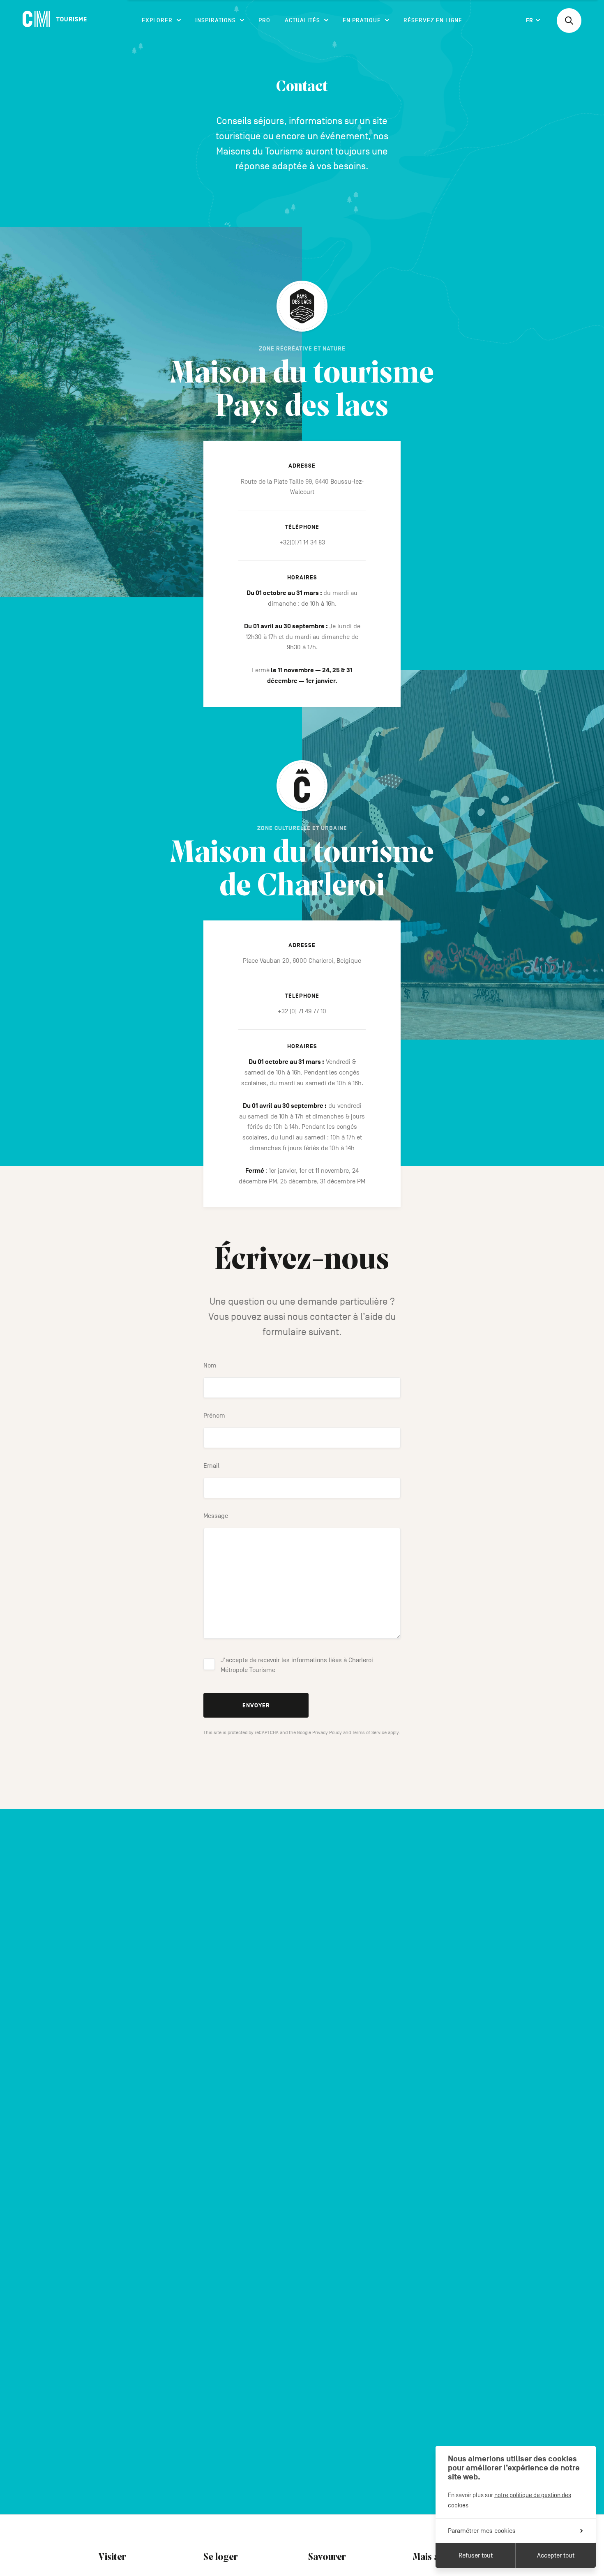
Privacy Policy (327, 1732)
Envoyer (256, 1705)
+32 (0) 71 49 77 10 (302, 1011)
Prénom (214, 1416)
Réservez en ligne (433, 20)
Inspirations (216, 20)
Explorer (157, 20)
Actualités (302, 20)
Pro (264, 20)
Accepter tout (556, 2555)
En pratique (362, 20)
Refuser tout (476, 2555)
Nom (210, 1365)
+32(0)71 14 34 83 (302, 542)
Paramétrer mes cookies (482, 2531)
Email (211, 1466)
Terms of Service (369, 1732)
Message (216, 1516)
